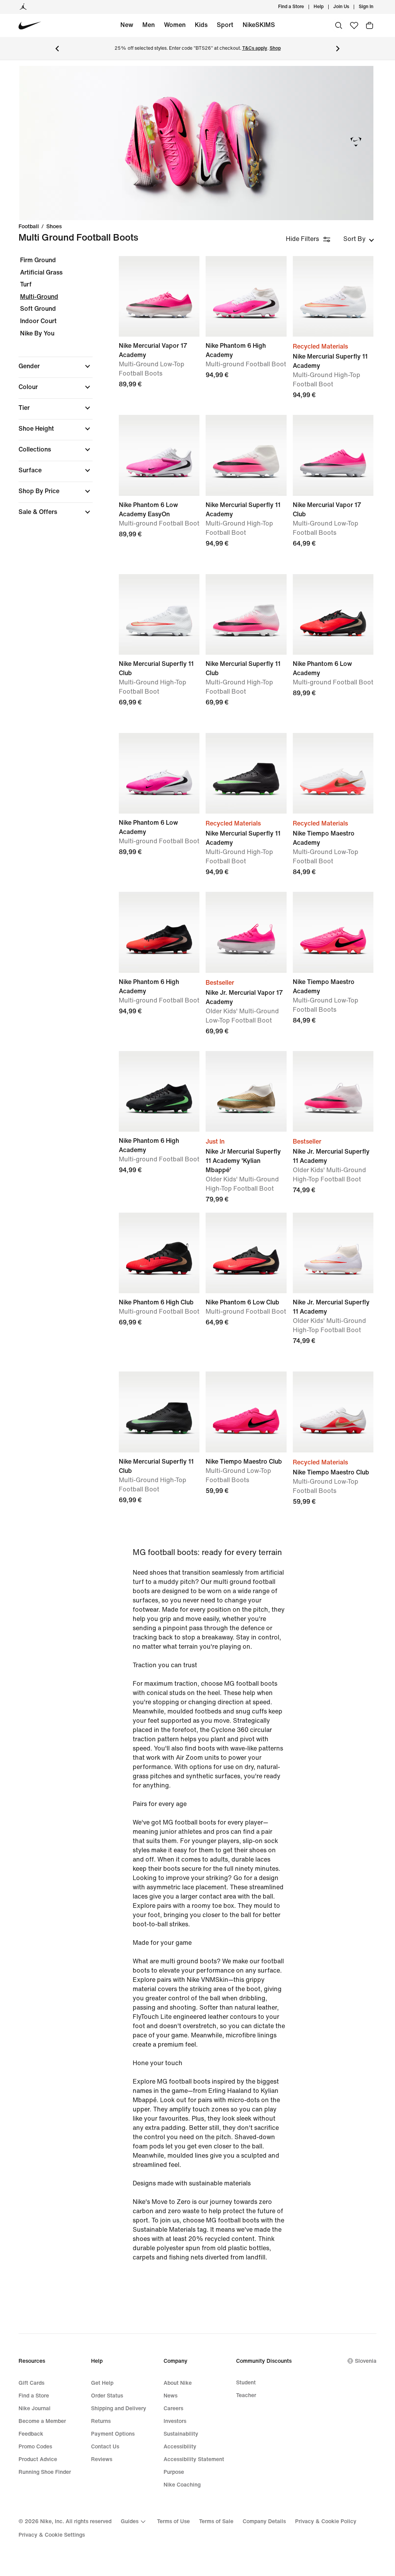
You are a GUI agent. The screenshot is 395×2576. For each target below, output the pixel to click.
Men (149, 25)
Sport (225, 25)
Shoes (54, 227)
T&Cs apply (255, 48)
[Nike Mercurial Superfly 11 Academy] (333, 296)
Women (175, 25)
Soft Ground (38, 309)
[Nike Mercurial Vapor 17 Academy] (159, 296)
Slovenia (366, 2361)
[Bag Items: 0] (370, 25)
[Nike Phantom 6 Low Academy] (333, 614)
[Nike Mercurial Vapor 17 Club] (333, 455)
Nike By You (37, 333)
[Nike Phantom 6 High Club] (159, 1253)
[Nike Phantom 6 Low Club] (246, 1253)
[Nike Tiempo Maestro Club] (246, 1412)
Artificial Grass (41, 272)
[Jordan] (23, 7)
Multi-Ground (39, 297)
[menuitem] (326, 7)
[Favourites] (354, 25)
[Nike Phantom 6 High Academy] (246, 296)
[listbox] (359, 239)
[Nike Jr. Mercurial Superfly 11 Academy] (333, 1091)
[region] (50, 393)
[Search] (339, 25)
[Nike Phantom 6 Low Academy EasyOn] (159, 455)
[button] (56, 366)
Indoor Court (38, 321)
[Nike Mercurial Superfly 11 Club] (159, 614)
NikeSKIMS (259, 25)
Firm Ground (38, 260)
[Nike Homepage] (30, 26)
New (127, 25)
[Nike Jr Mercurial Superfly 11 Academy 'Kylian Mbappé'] (246, 1091)
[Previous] (57, 49)
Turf (26, 284)
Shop (275, 48)
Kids (201, 25)
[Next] (338, 49)
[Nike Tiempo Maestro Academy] (333, 773)
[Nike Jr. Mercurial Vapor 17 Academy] (246, 932)
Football (29, 227)
